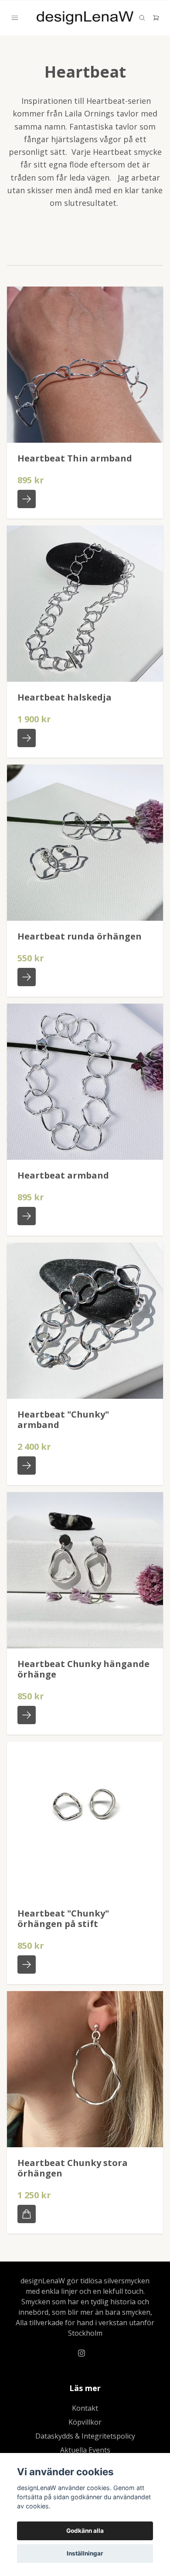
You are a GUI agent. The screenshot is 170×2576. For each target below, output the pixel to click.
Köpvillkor (85, 2422)
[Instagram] (82, 2353)
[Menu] (15, 18)
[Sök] (142, 18)
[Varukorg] (156, 18)
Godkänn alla (85, 2531)
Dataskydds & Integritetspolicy (85, 2436)
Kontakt (85, 2408)
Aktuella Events (85, 2450)
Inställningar (85, 2553)
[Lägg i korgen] (27, 2214)
